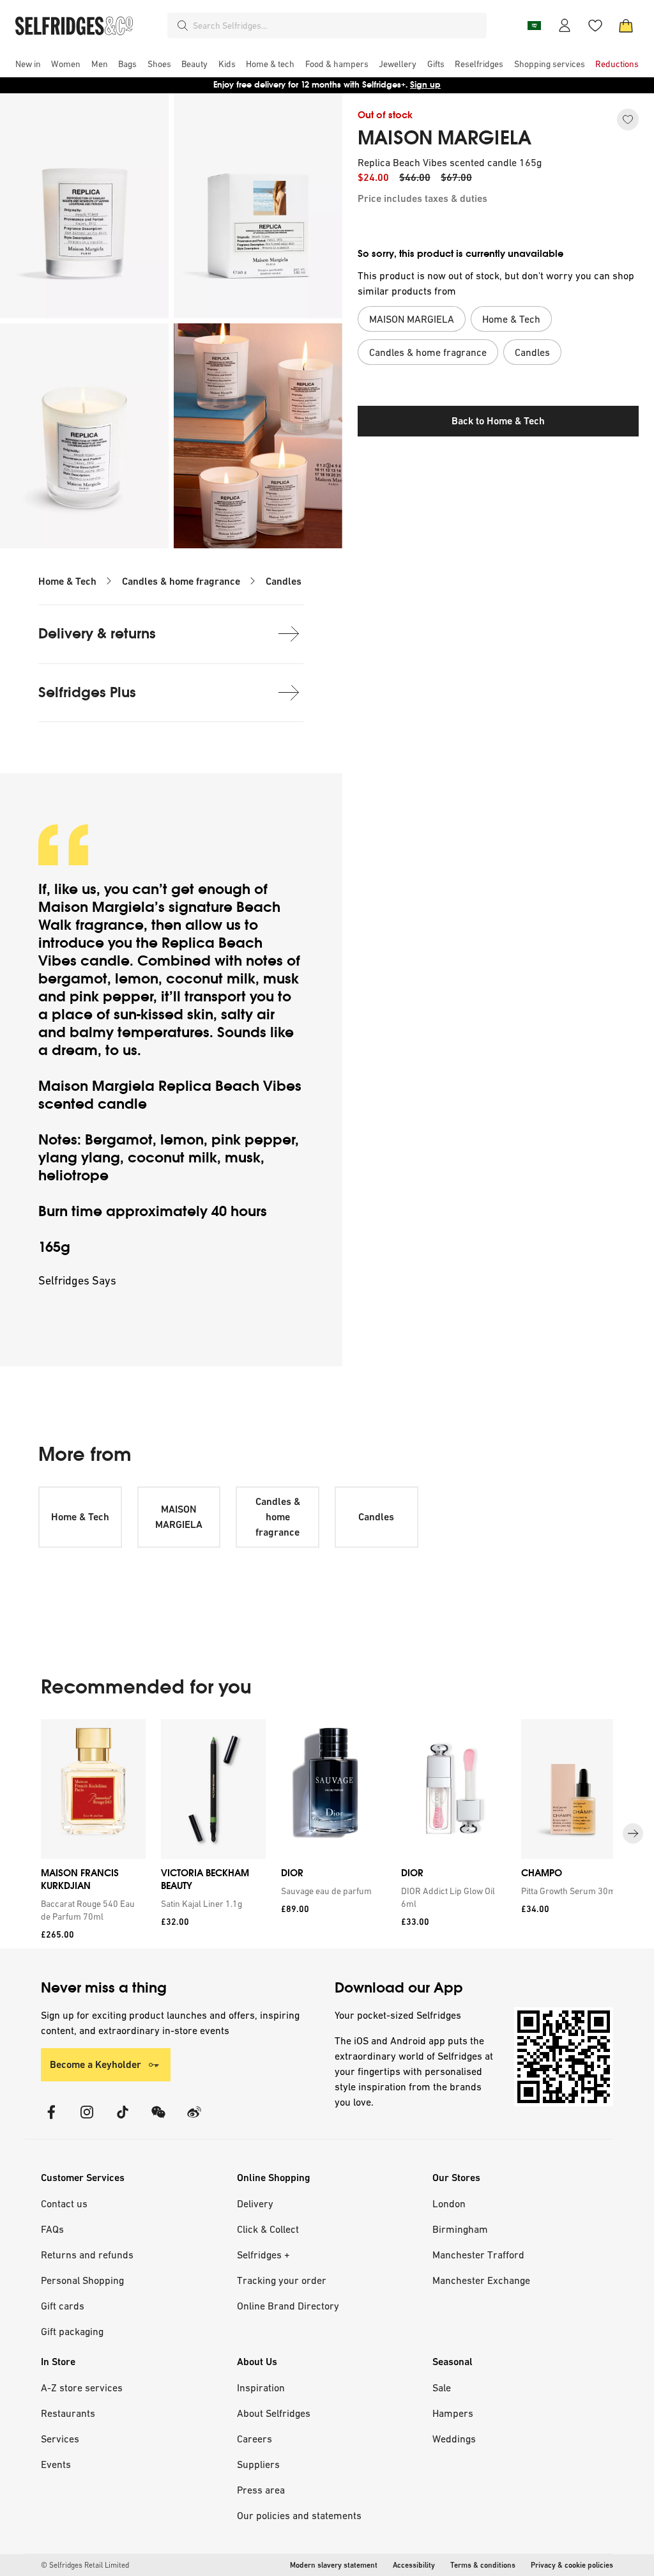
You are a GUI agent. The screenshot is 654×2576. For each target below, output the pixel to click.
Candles (284, 581)
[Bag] (626, 26)
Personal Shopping (82, 2280)
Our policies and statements (299, 2515)
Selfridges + (263, 2255)
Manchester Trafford (478, 2255)
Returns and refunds (87, 2255)
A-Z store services (82, 2387)
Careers (255, 2439)
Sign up (425, 85)
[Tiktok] (123, 2120)
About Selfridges (274, 2413)
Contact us (64, 2203)
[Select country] (534, 26)
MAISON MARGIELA (445, 138)
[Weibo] (194, 2120)
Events (56, 2464)
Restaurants (68, 2413)
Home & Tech (67, 581)
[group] (327, 1834)
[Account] (565, 26)
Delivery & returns (97, 634)
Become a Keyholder (95, 2064)
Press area (261, 2490)
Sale (442, 2387)
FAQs (52, 2229)
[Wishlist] (595, 26)
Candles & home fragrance (181, 581)
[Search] (183, 26)
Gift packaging (72, 2331)
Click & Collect (268, 2229)
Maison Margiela (96, 907)
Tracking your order (282, 2280)
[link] (91, 1910)
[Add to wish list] (628, 120)
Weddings (454, 2439)
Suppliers (258, 2464)
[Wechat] (158, 2120)
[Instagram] (87, 2120)
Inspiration (261, 2387)
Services (60, 2439)
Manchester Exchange (481, 2280)
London (449, 2203)
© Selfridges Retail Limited (85, 2565)
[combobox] (337, 26)
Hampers (453, 2413)
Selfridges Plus (87, 692)
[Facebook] (51, 2120)
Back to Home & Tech (498, 421)
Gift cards (63, 2306)
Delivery (255, 2203)
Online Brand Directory (288, 2306)
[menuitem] (28, 64)
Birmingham (460, 2229)
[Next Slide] (633, 1833)
